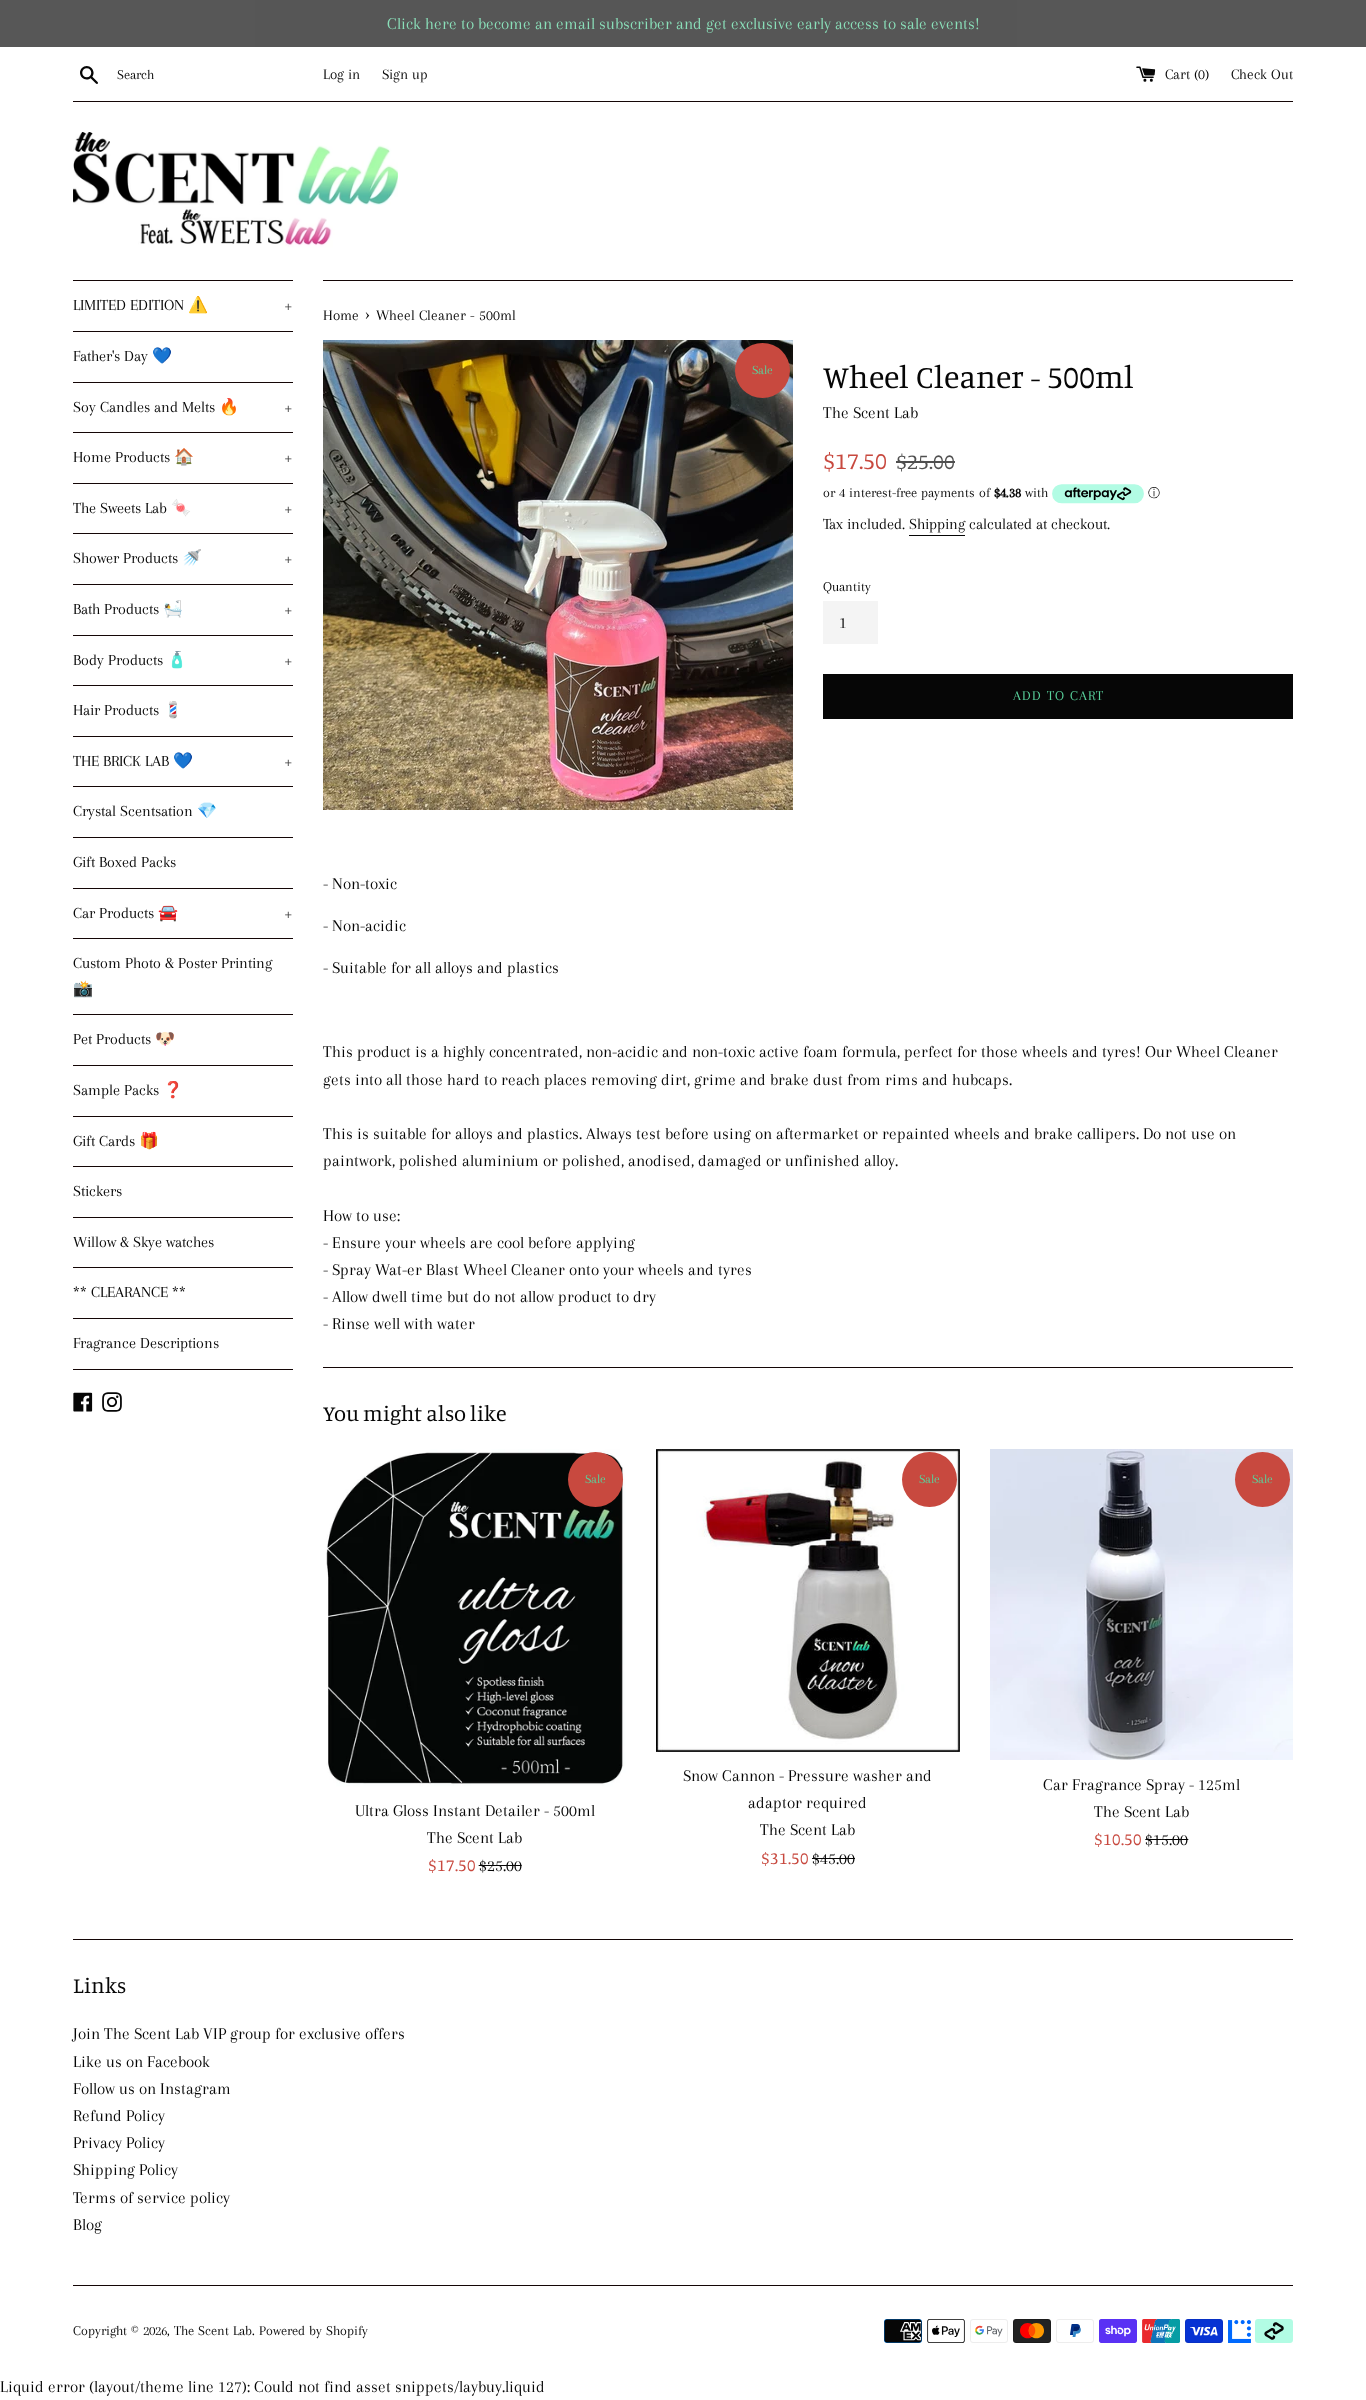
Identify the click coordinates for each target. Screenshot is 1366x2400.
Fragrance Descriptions (146, 1343)
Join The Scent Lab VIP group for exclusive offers (239, 2033)
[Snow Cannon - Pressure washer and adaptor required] (807, 1600)
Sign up (405, 74)
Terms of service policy (151, 2197)
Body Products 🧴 (183, 660)
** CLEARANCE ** (129, 1292)
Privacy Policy (119, 2142)
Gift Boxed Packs (124, 862)
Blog (87, 2224)
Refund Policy (119, 2115)
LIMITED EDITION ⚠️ (183, 305)
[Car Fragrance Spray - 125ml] (1141, 1605)
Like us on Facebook (141, 2061)
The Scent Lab (213, 2330)
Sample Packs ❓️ (128, 1090)
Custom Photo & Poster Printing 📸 (172, 976)
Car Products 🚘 (183, 913)
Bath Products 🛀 (183, 609)
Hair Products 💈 (128, 710)
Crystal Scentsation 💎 (145, 811)
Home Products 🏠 (183, 457)
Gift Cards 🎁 (116, 1141)
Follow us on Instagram (152, 2088)
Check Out (1262, 74)
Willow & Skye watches (143, 1242)
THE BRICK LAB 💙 (183, 761)
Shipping (937, 524)
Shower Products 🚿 (183, 558)
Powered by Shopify (313, 2330)
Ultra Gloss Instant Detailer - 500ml (475, 1810)
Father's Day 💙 (122, 356)
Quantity (847, 586)
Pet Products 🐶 (124, 1039)
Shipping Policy (125, 2169)
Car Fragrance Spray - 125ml (1141, 1784)
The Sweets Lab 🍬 (183, 508)
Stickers (97, 1191)
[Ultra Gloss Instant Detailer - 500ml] (474, 1618)
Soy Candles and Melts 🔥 (183, 407)
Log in (341, 74)
